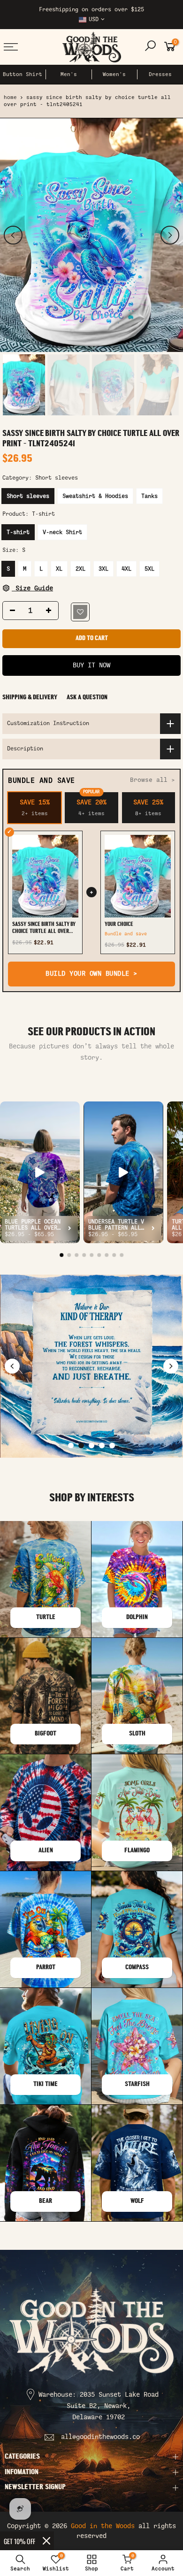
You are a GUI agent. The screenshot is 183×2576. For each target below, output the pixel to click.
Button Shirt (23, 74)
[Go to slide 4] (102, 1445)
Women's (114, 74)
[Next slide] (171, 1366)
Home (10, 97)
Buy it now (91, 665)
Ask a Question (87, 698)
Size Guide (32, 588)
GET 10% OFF (19, 2541)
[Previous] (13, 235)
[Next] (170, 235)
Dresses (160, 74)
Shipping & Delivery (30, 698)
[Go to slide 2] (81, 1445)
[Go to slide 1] (71, 1445)
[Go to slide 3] (91, 1445)
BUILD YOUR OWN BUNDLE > (91, 974)
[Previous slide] (12, 1366)
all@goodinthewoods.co (100, 2437)
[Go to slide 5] (112, 1445)
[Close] (46, 2541)
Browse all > (152, 780)
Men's (69, 74)
